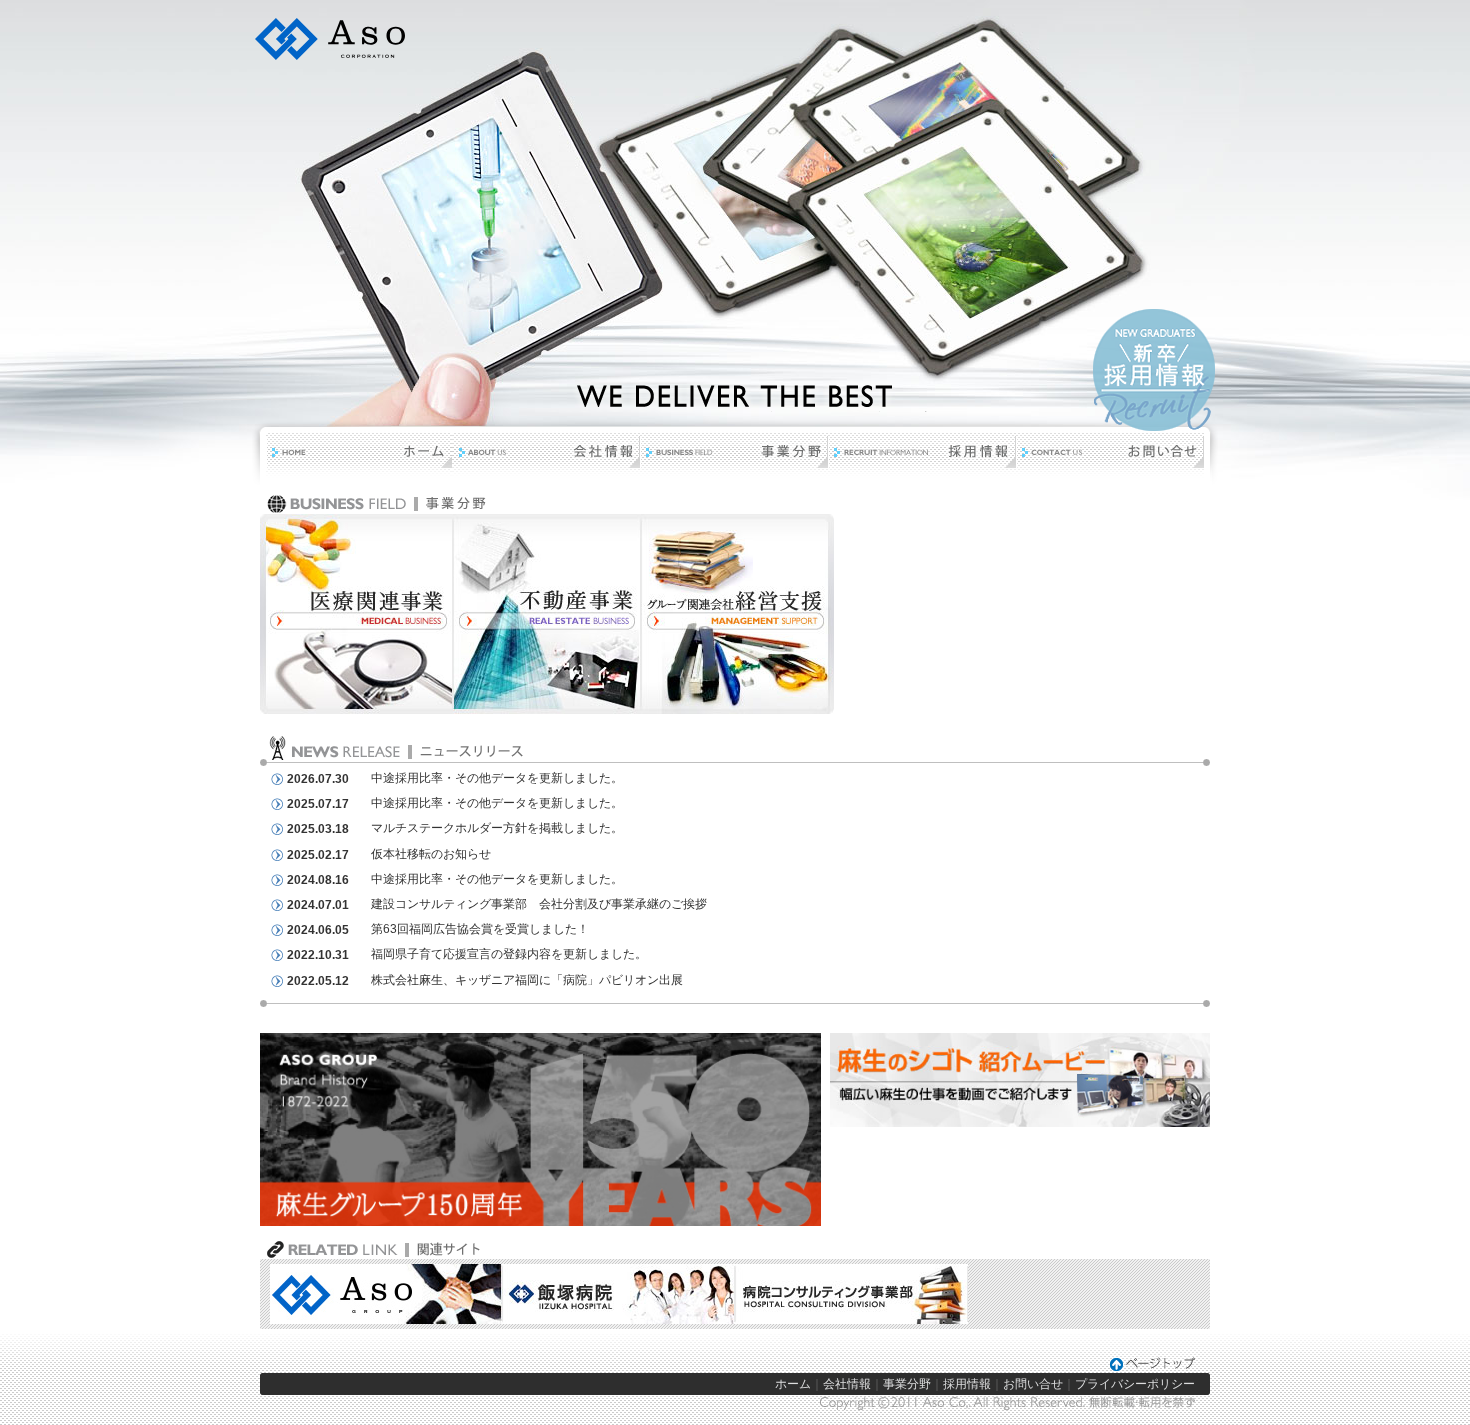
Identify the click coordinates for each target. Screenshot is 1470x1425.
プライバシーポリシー (1135, 1384)
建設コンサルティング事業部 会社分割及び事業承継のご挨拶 (539, 904)
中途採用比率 (407, 778)
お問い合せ (1033, 1384)
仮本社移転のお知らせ (431, 854)
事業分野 (907, 1384)
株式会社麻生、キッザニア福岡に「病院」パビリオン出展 (527, 980)
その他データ (491, 778)
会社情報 (847, 1384)
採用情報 (967, 1384)
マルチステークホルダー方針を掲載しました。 (497, 828)
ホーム (793, 1384)
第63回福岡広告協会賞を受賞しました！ (480, 929)
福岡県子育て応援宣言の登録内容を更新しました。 (509, 954)
